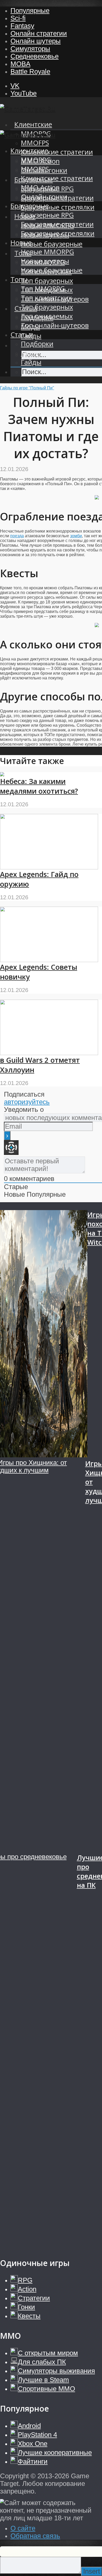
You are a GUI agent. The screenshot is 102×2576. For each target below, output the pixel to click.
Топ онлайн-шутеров (55, 325)
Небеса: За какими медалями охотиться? (39, 786)
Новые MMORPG (47, 252)
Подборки (37, 344)
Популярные (30, 11)
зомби (76, 536)
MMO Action (40, 187)
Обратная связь (35, 2536)
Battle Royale (30, 71)
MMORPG (36, 160)
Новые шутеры (45, 261)
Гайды (31, 362)
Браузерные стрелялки (58, 207)
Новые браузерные (52, 244)
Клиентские (33, 124)
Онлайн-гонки (44, 197)
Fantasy (22, 26)
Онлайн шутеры (36, 41)
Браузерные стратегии (57, 224)
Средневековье (35, 56)
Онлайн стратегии (39, 33)
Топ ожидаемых (47, 316)
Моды (30, 353)
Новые (21, 243)
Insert (92, 2571)
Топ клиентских (46, 298)
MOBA (20, 64)
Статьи (22, 335)
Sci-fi (18, 18)
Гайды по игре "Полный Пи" (27, 388)
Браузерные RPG (47, 215)
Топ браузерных (47, 281)
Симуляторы (30, 49)
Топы (19, 279)
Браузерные (30, 206)
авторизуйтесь (27, 1102)
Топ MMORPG (43, 289)
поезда (17, 536)
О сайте (23, 2528)
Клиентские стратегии (57, 152)
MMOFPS (35, 143)
